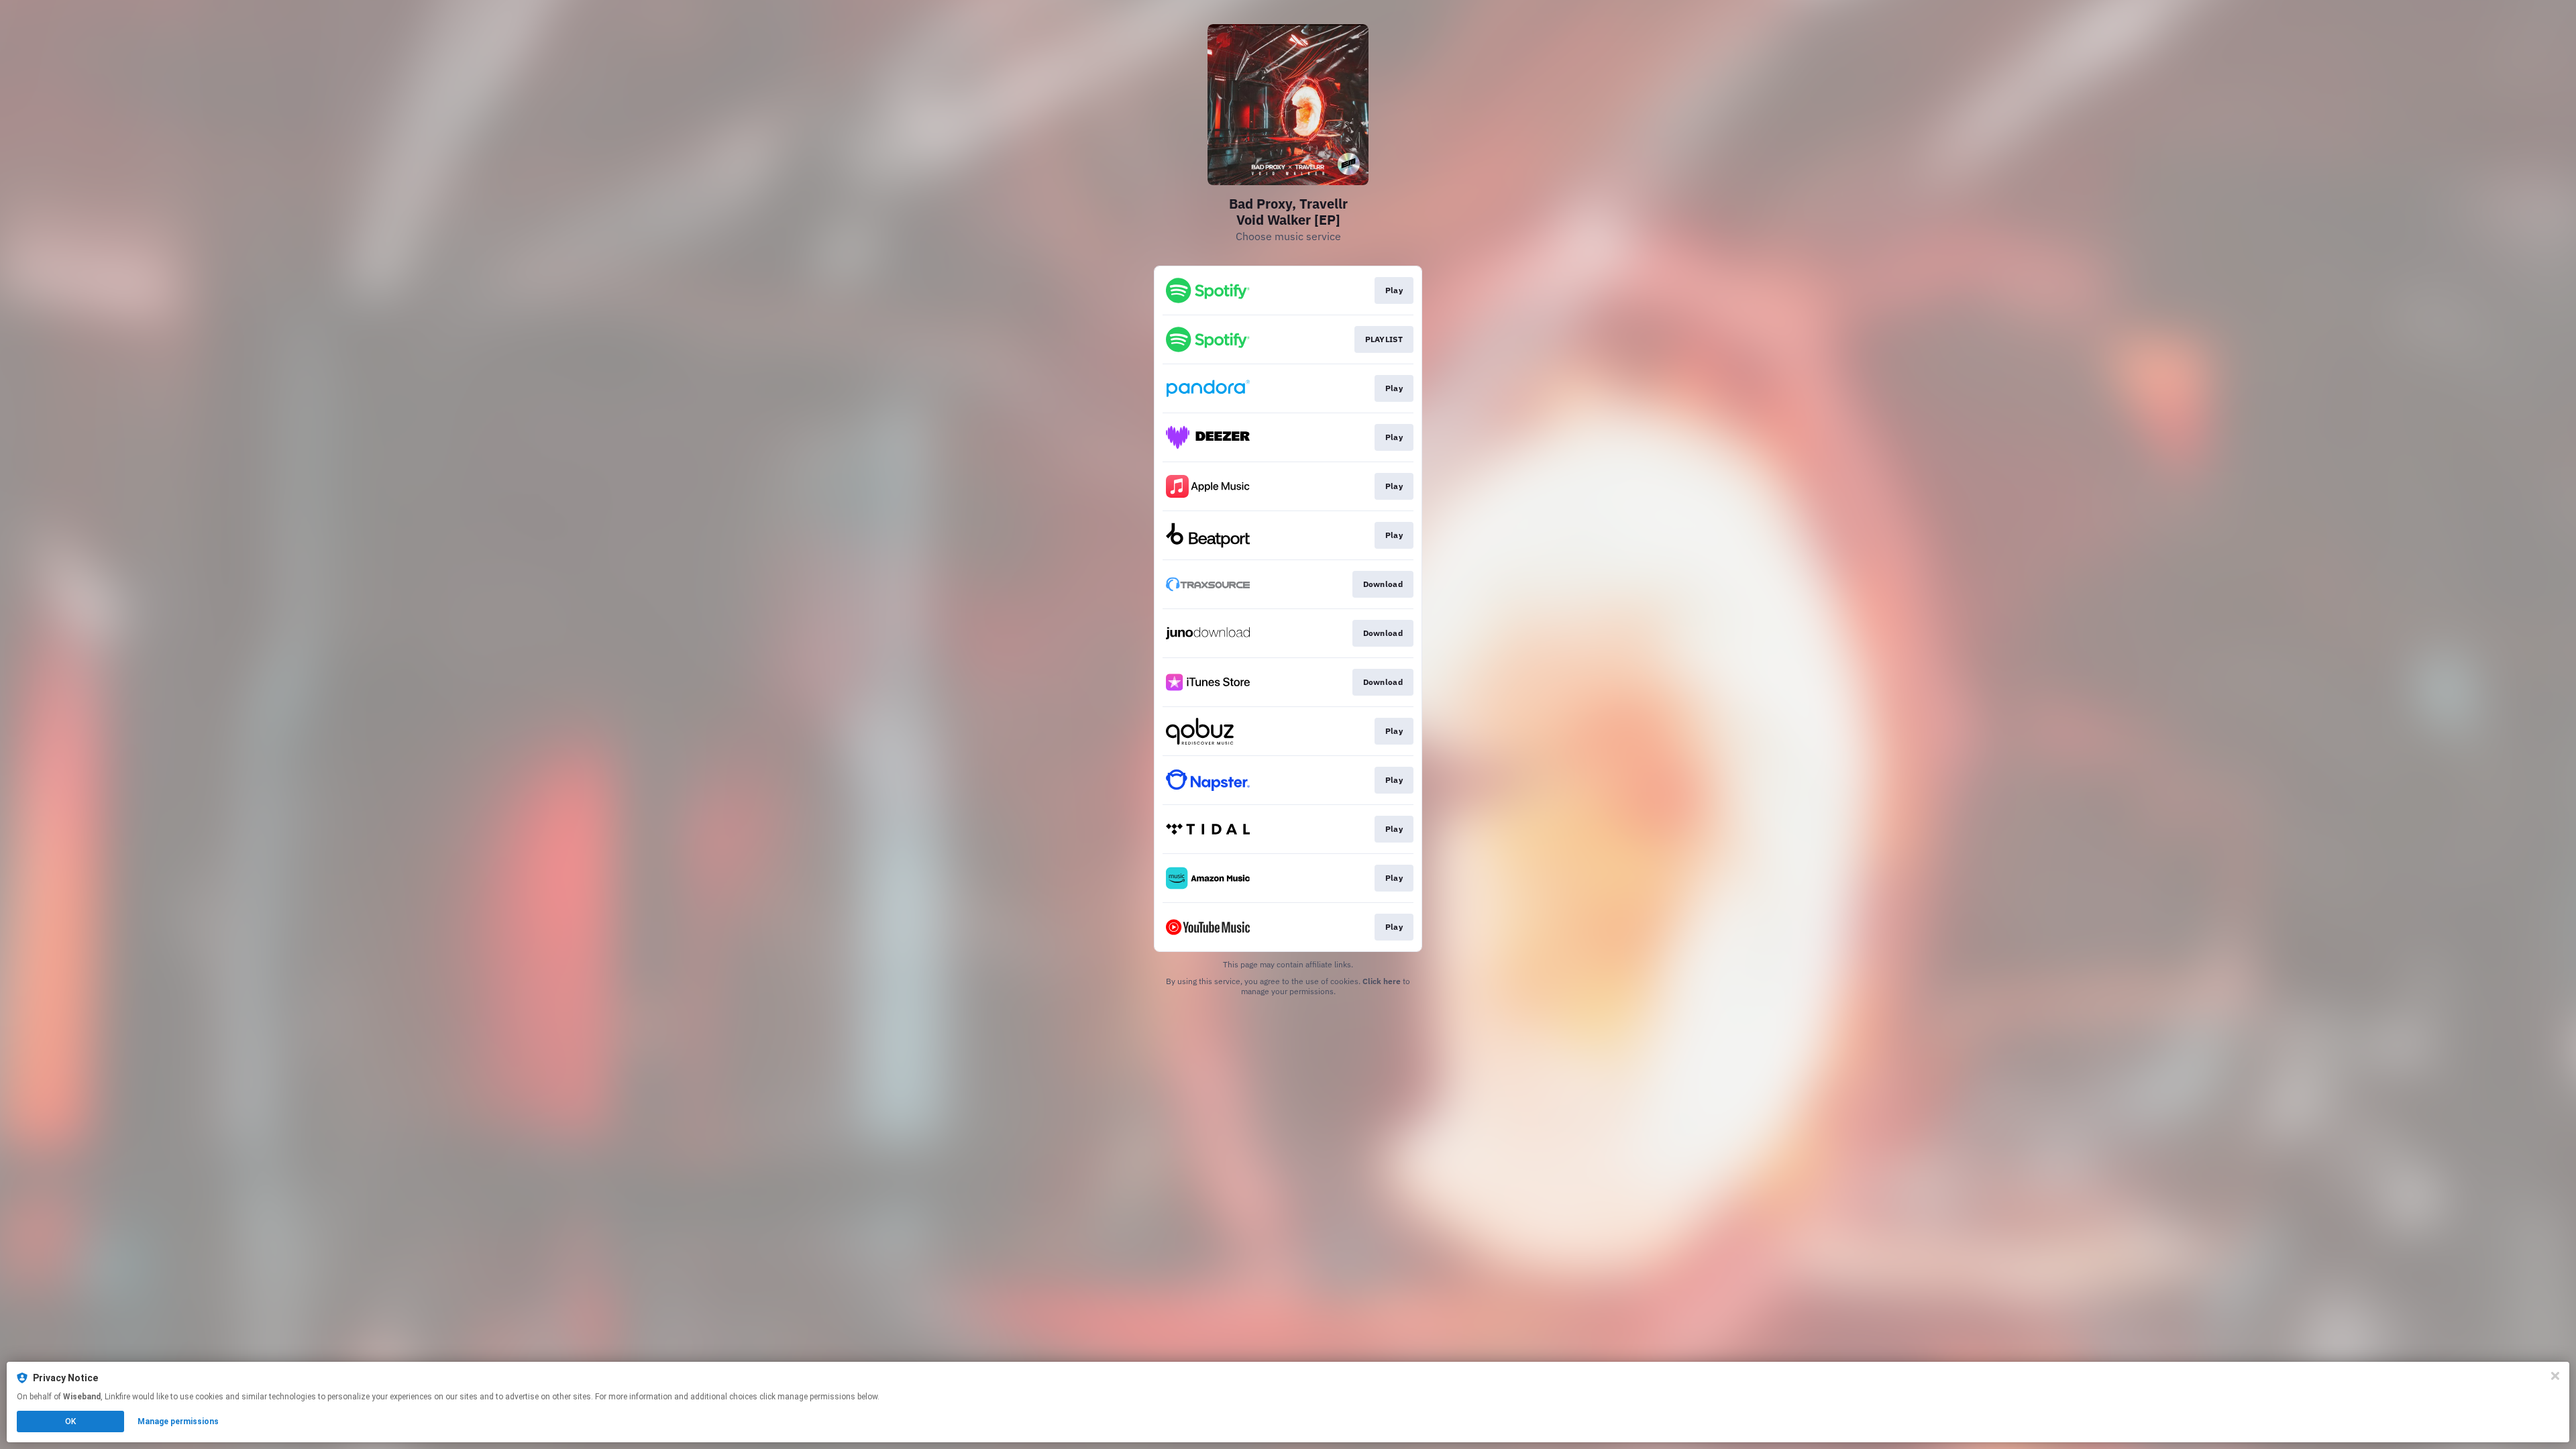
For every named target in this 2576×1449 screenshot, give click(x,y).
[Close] (2555, 1376)
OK (70, 1421)
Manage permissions (178, 1421)
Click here (1382, 981)
